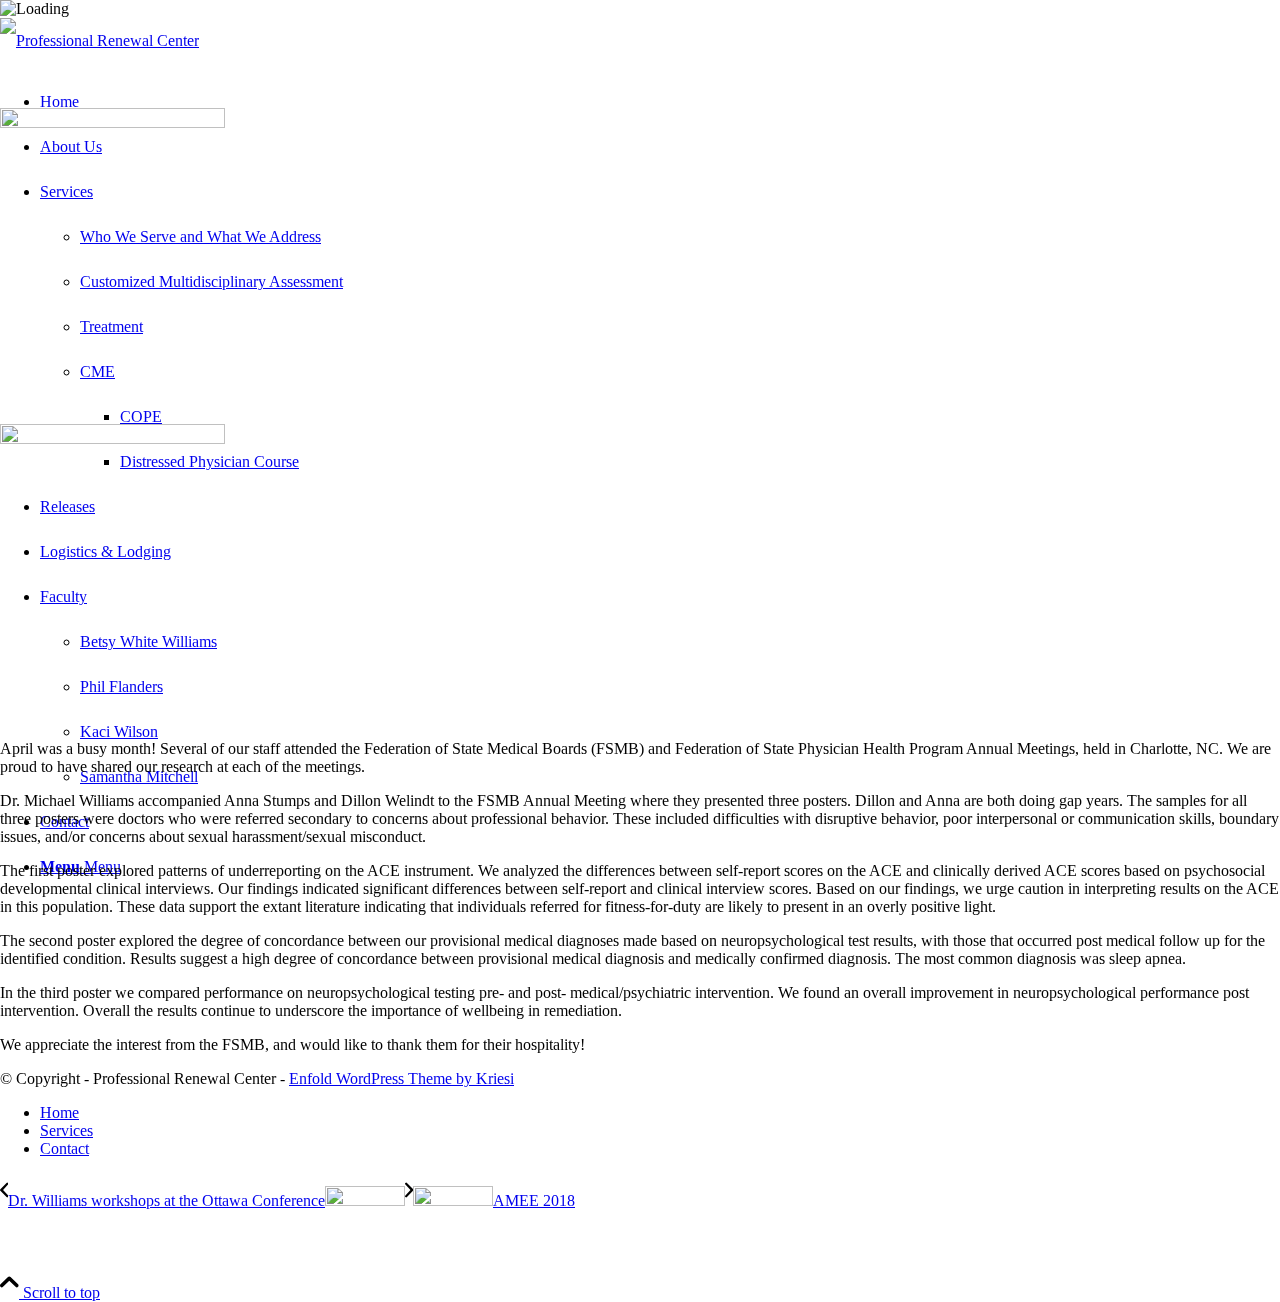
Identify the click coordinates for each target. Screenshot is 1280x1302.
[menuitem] (660, 1113)
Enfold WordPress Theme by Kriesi (401, 1078)
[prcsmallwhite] (99, 40)
